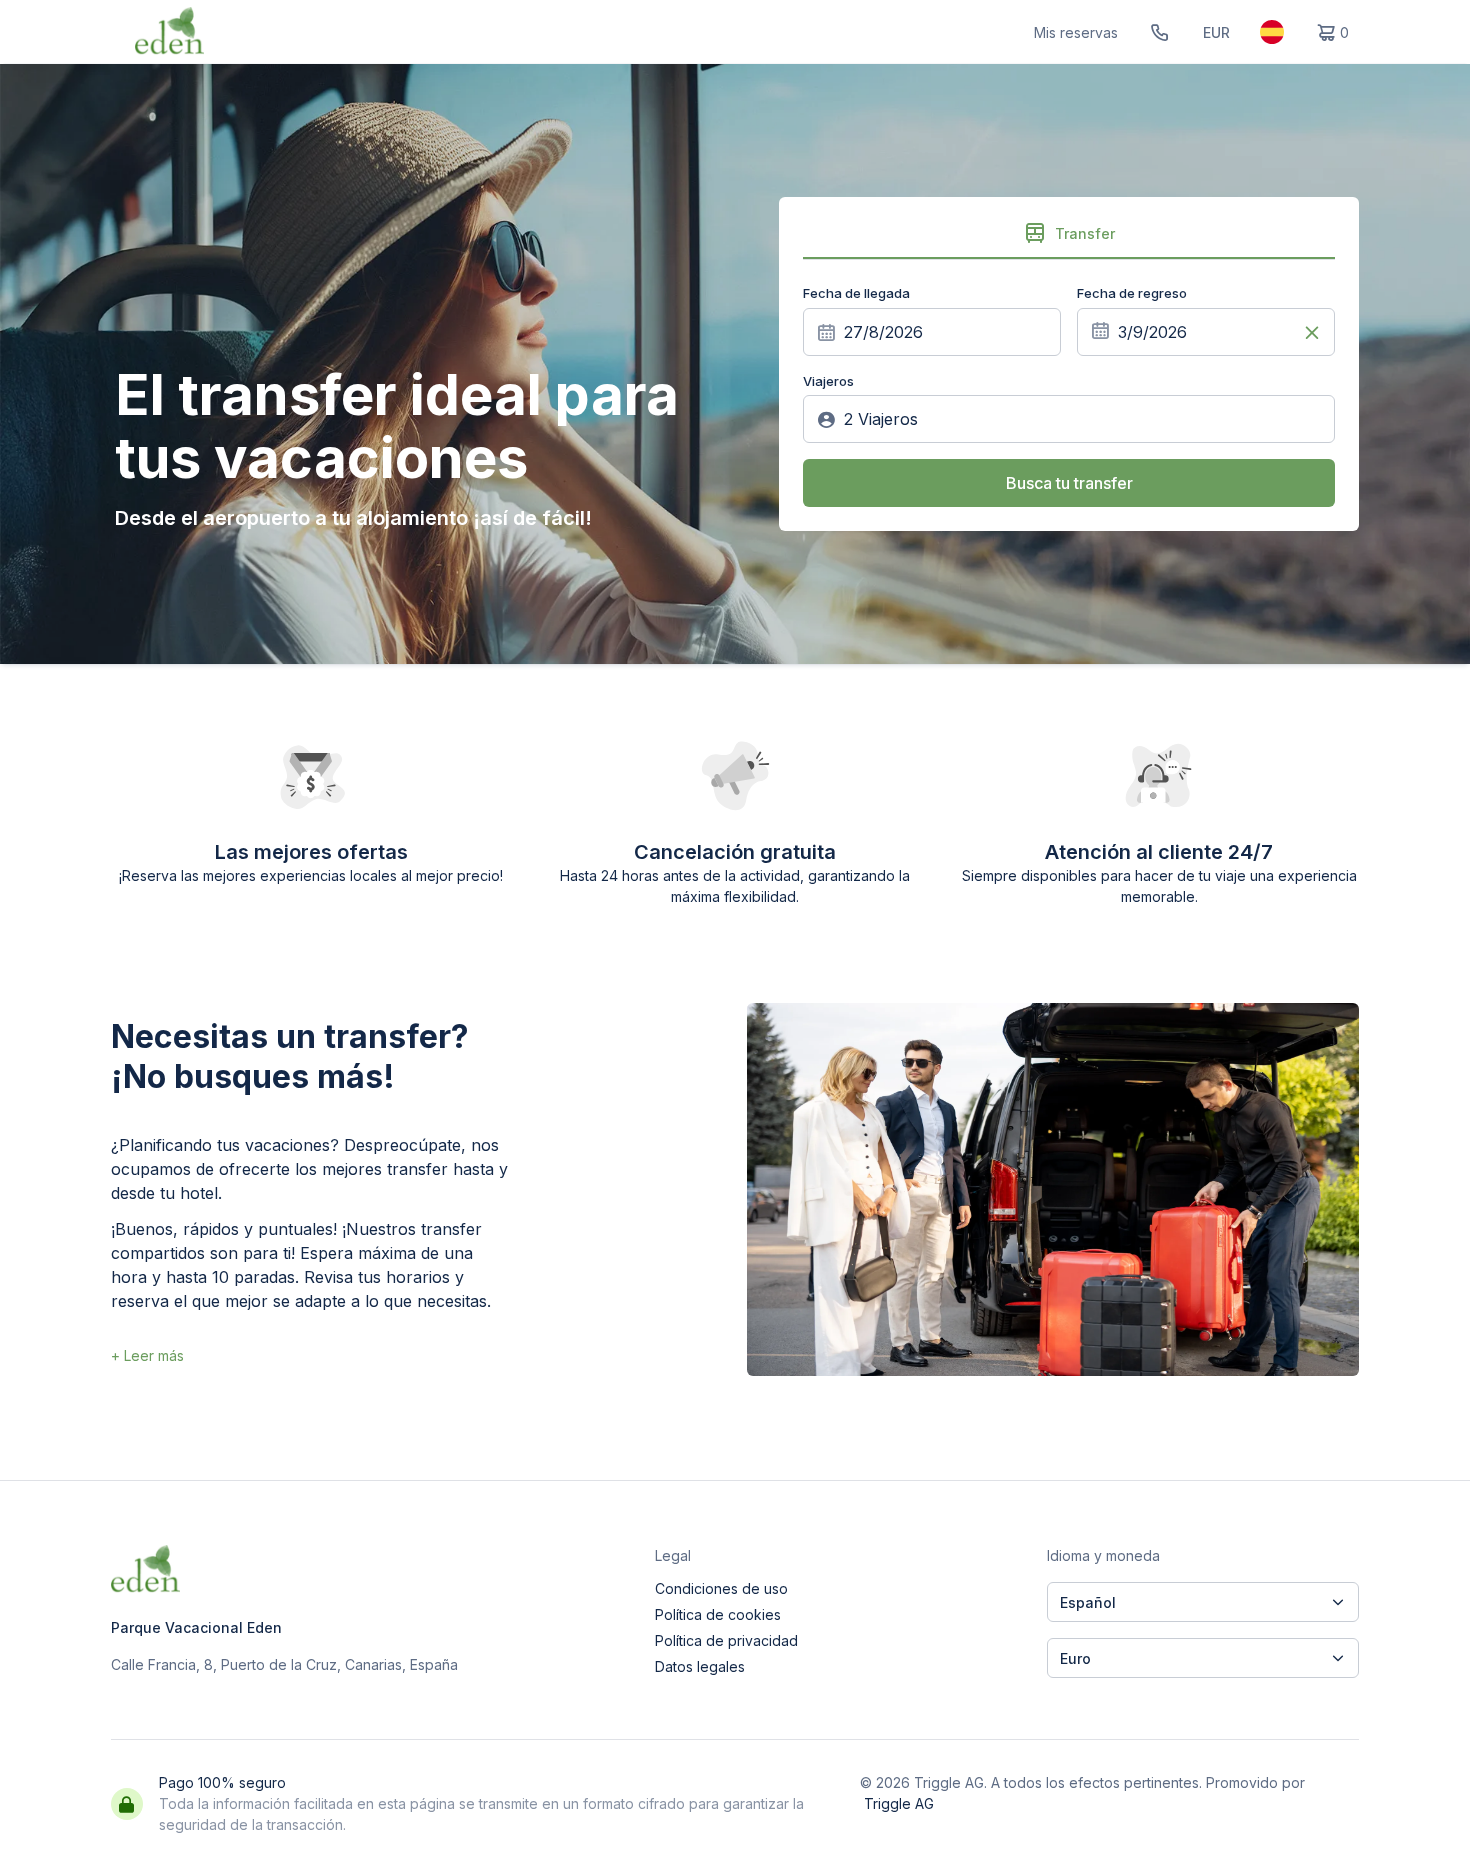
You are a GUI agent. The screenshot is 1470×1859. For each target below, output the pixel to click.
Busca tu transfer (1069, 483)
